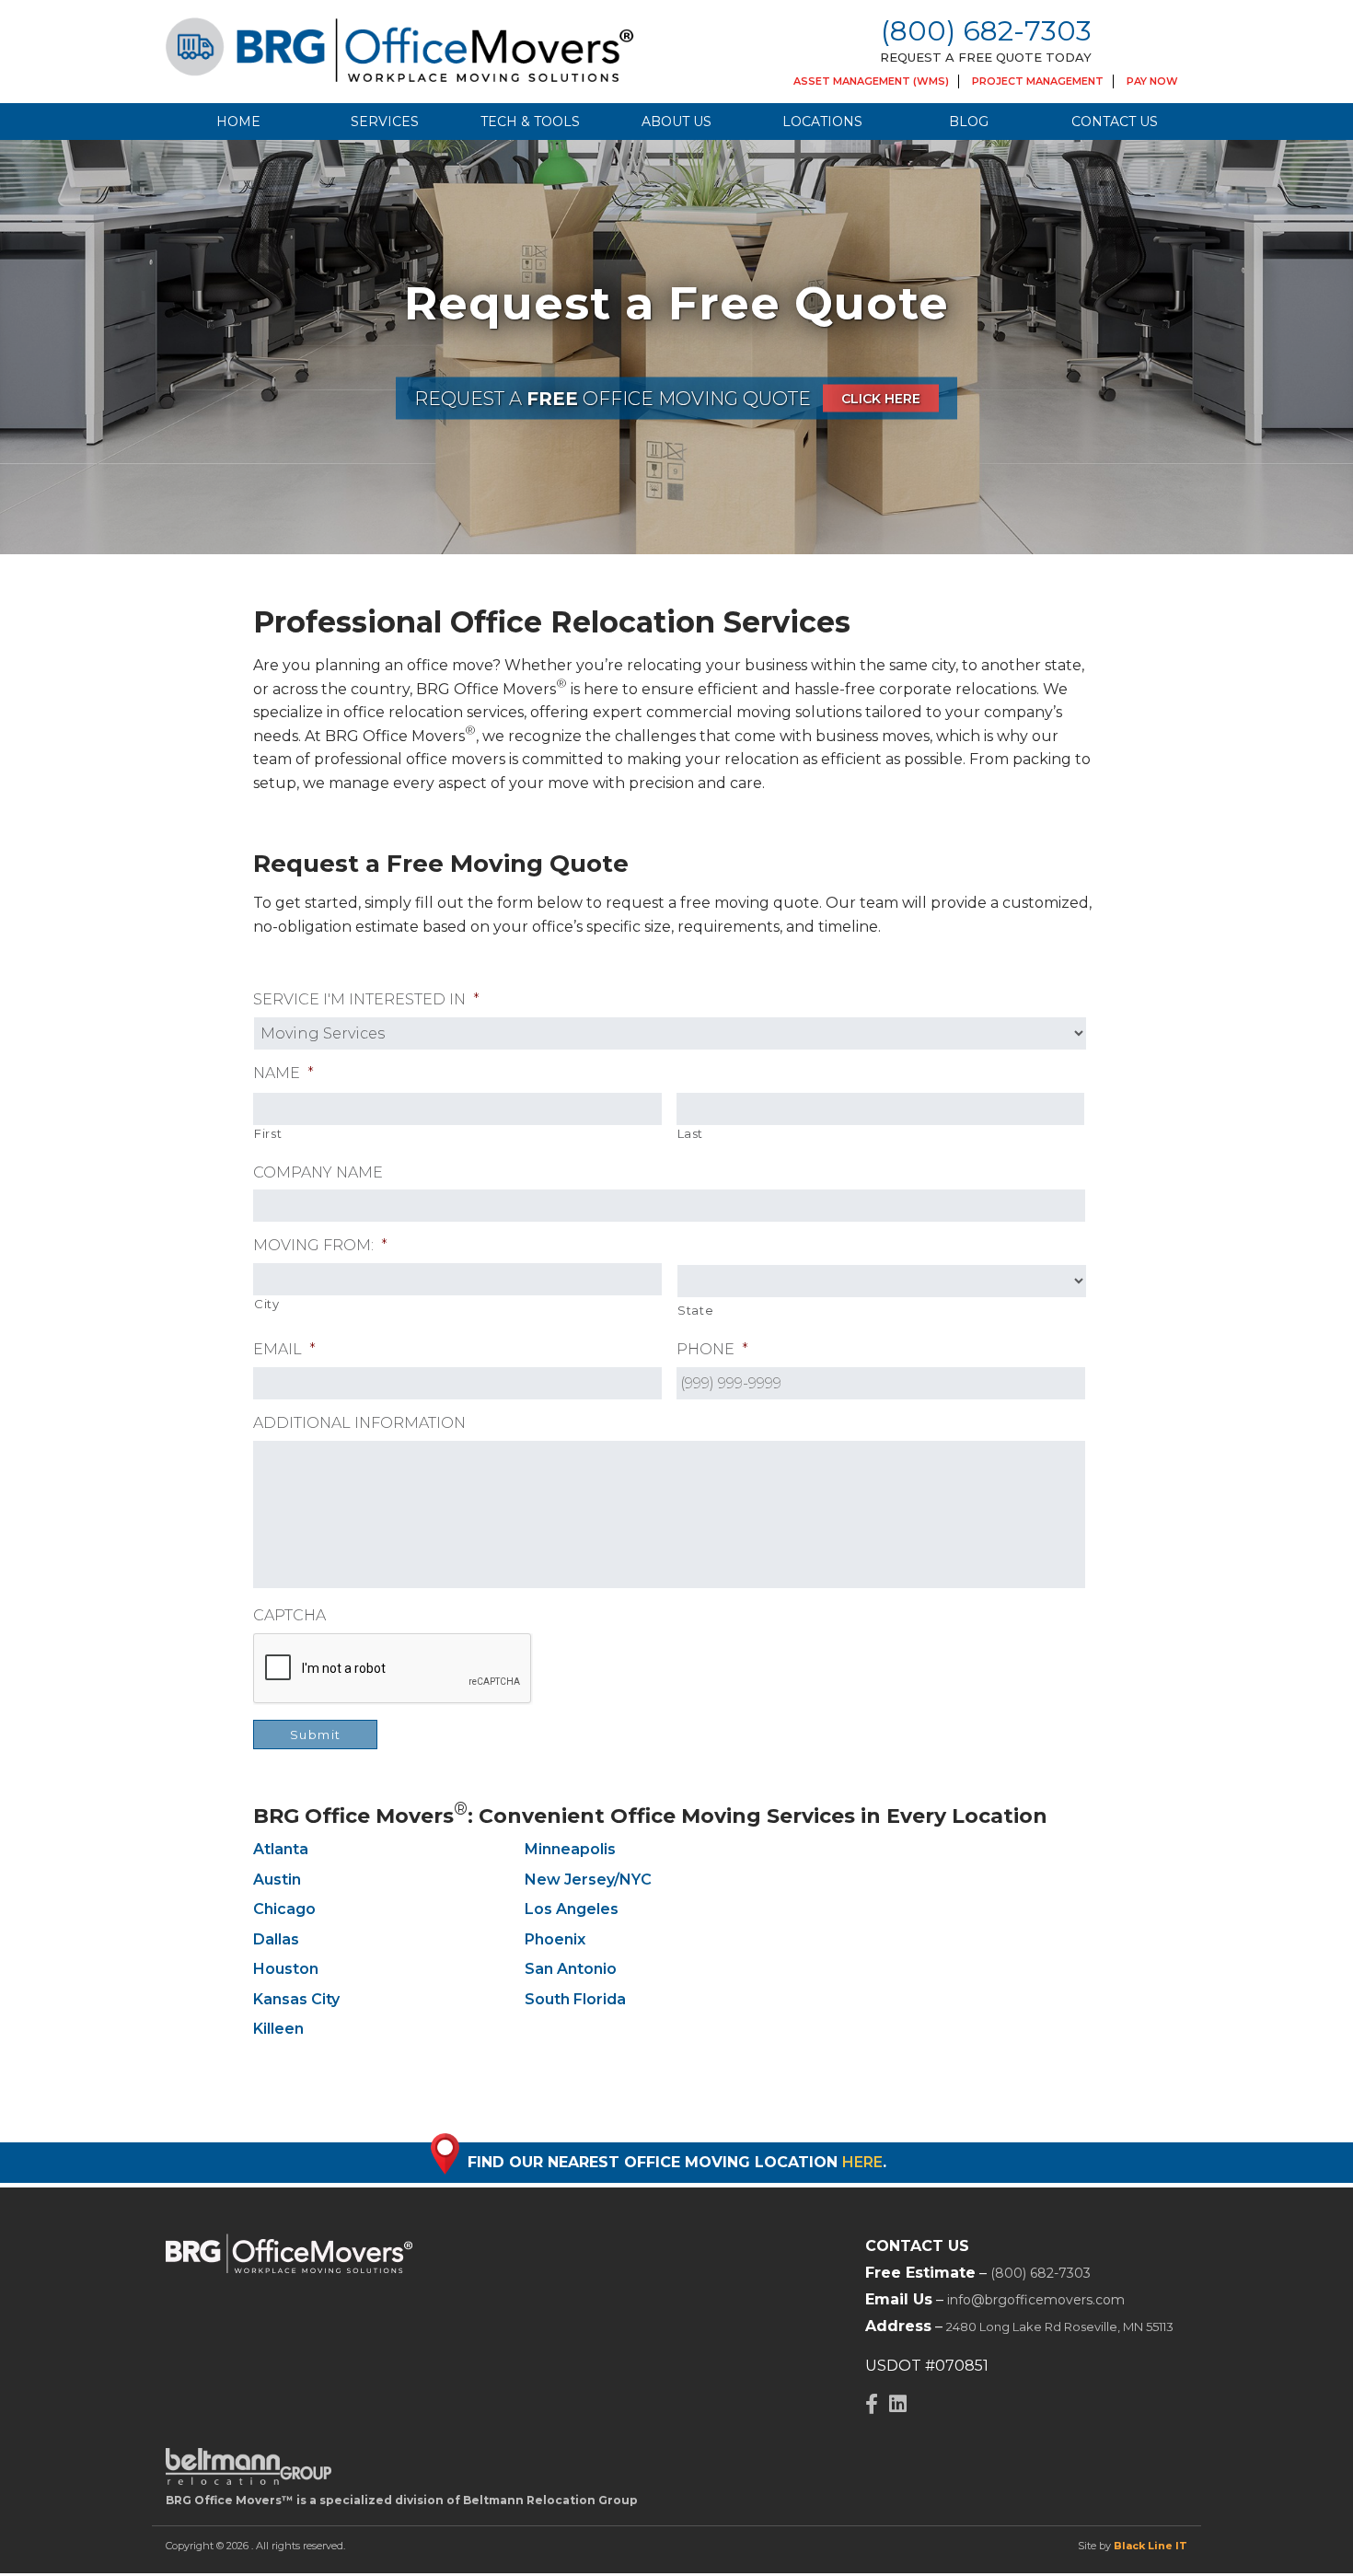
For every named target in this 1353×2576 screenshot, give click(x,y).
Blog (969, 122)
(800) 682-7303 (986, 31)
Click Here (881, 399)
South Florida (575, 1999)
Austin (277, 1880)
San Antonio (571, 1969)
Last (691, 1133)
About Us (676, 122)
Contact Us (1115, 122)
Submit (316, 1735)
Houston (286, 1969)
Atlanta (281, 1849)
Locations (822, 122)
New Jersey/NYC (588, 1880)
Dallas (276, 1939)
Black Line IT (1151, 2546)
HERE (862, 2162)
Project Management (1038, 81)
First (268, 1133)
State (695, 1310)
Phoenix (555, 1939)
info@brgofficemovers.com (1036, 2300)
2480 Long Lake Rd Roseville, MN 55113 (1060, 2327)
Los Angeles (572, 1909)
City (267, 1304)
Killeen (278, 2029)
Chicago (284, 1909)
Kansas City (296, 1999)
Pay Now (1152, 81)
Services (385, 122)
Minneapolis (570, 1849)
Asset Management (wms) (871, 81)
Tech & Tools (530, 122)
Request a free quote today (986, 57)
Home (238, 122)
